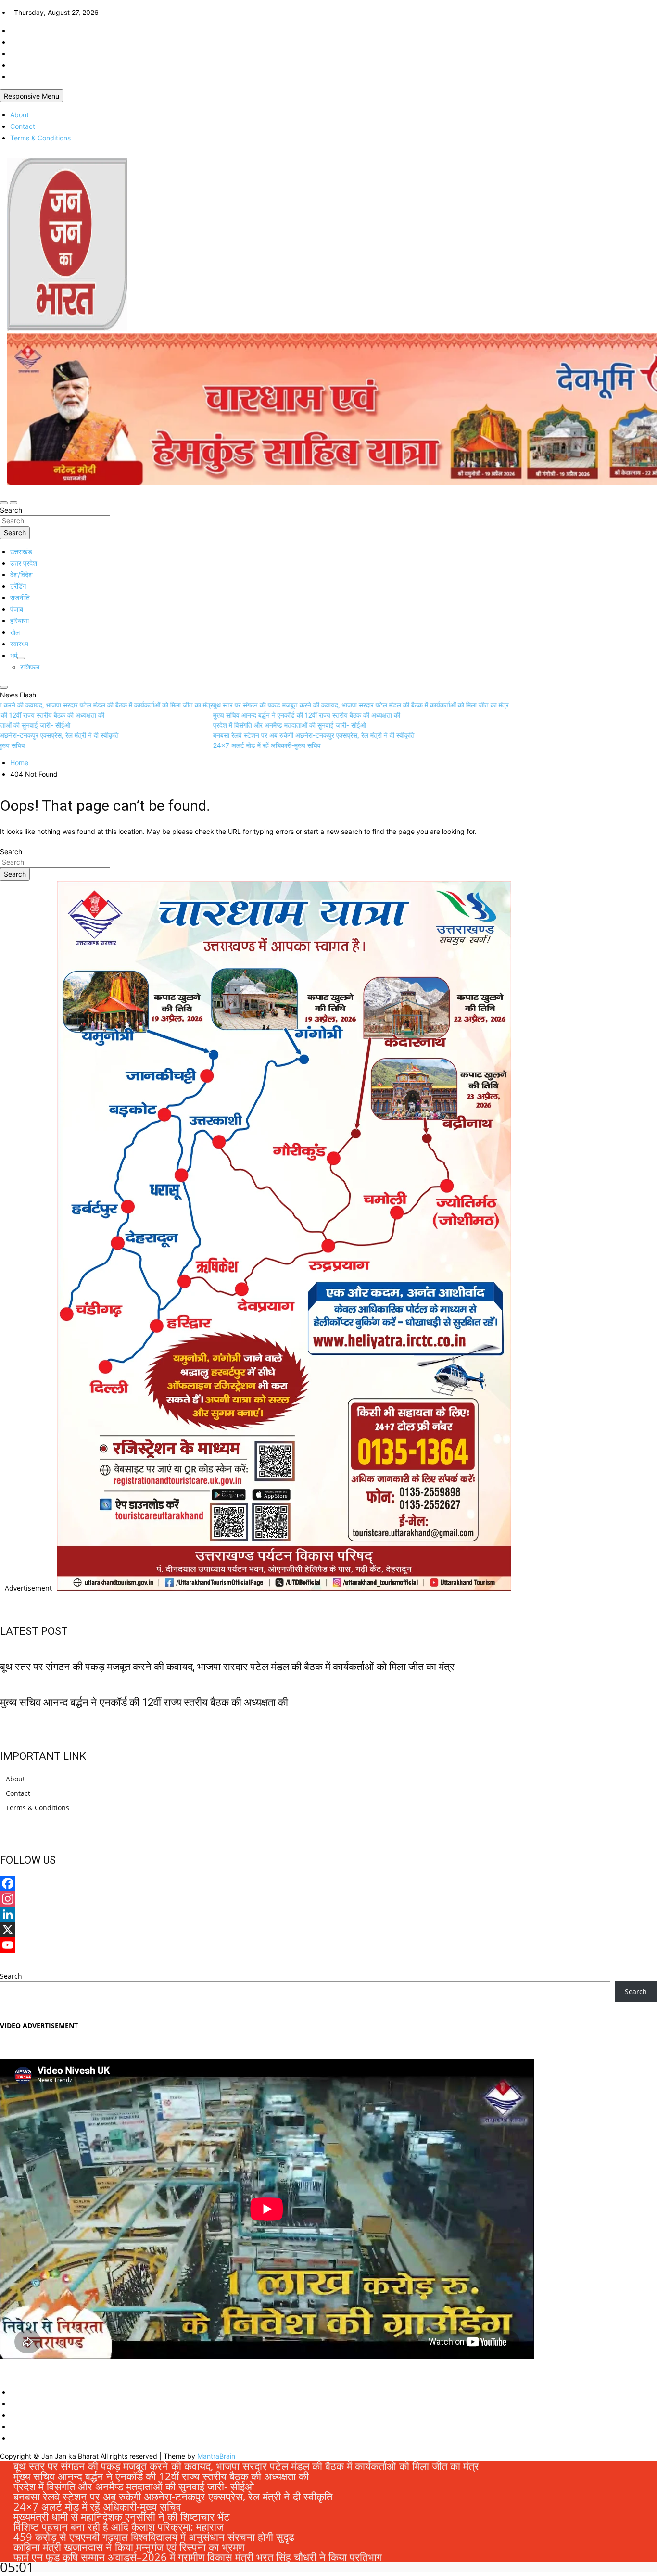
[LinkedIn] (328, 1914)
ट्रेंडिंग (18, 586)
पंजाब (17, 609)
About (19, 115)
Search (11, 510)
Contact (23, 126)
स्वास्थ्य (19, 644)
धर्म (14, 655)
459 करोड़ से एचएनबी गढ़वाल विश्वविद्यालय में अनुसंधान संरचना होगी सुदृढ (154, 2537)
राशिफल (30, 667)
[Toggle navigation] (4, 503)
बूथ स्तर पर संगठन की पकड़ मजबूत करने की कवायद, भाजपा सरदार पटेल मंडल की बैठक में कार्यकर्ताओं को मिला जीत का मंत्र (227, 1667)
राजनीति (20, 598)
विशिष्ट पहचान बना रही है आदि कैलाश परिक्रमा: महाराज (119, 2526)
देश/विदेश (21, 575)
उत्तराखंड (21, 551)
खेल (15, 632)
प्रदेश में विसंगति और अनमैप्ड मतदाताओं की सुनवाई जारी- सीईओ (134, 2486)
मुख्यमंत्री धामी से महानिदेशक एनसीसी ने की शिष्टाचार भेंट (122, 2516)
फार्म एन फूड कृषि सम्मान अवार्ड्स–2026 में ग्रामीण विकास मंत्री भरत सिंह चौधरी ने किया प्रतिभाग (198, 2557)
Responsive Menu (32, 96)
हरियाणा (19, 621)
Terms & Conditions (40, 138)
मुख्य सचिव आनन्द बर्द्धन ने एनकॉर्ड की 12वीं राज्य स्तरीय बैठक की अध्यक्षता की (144, 1702)
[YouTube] (328, 1945)
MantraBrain (216, 2456)
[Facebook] (328, 1883)
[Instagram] (328, 1899)
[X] (328, 1930)
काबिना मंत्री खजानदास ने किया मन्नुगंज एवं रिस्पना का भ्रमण (129, 2547)
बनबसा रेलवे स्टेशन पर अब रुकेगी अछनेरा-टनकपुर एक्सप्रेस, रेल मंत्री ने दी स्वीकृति (173, 2496)
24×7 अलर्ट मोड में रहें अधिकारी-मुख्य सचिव (97, 2506)
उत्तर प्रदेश (24, 563)
